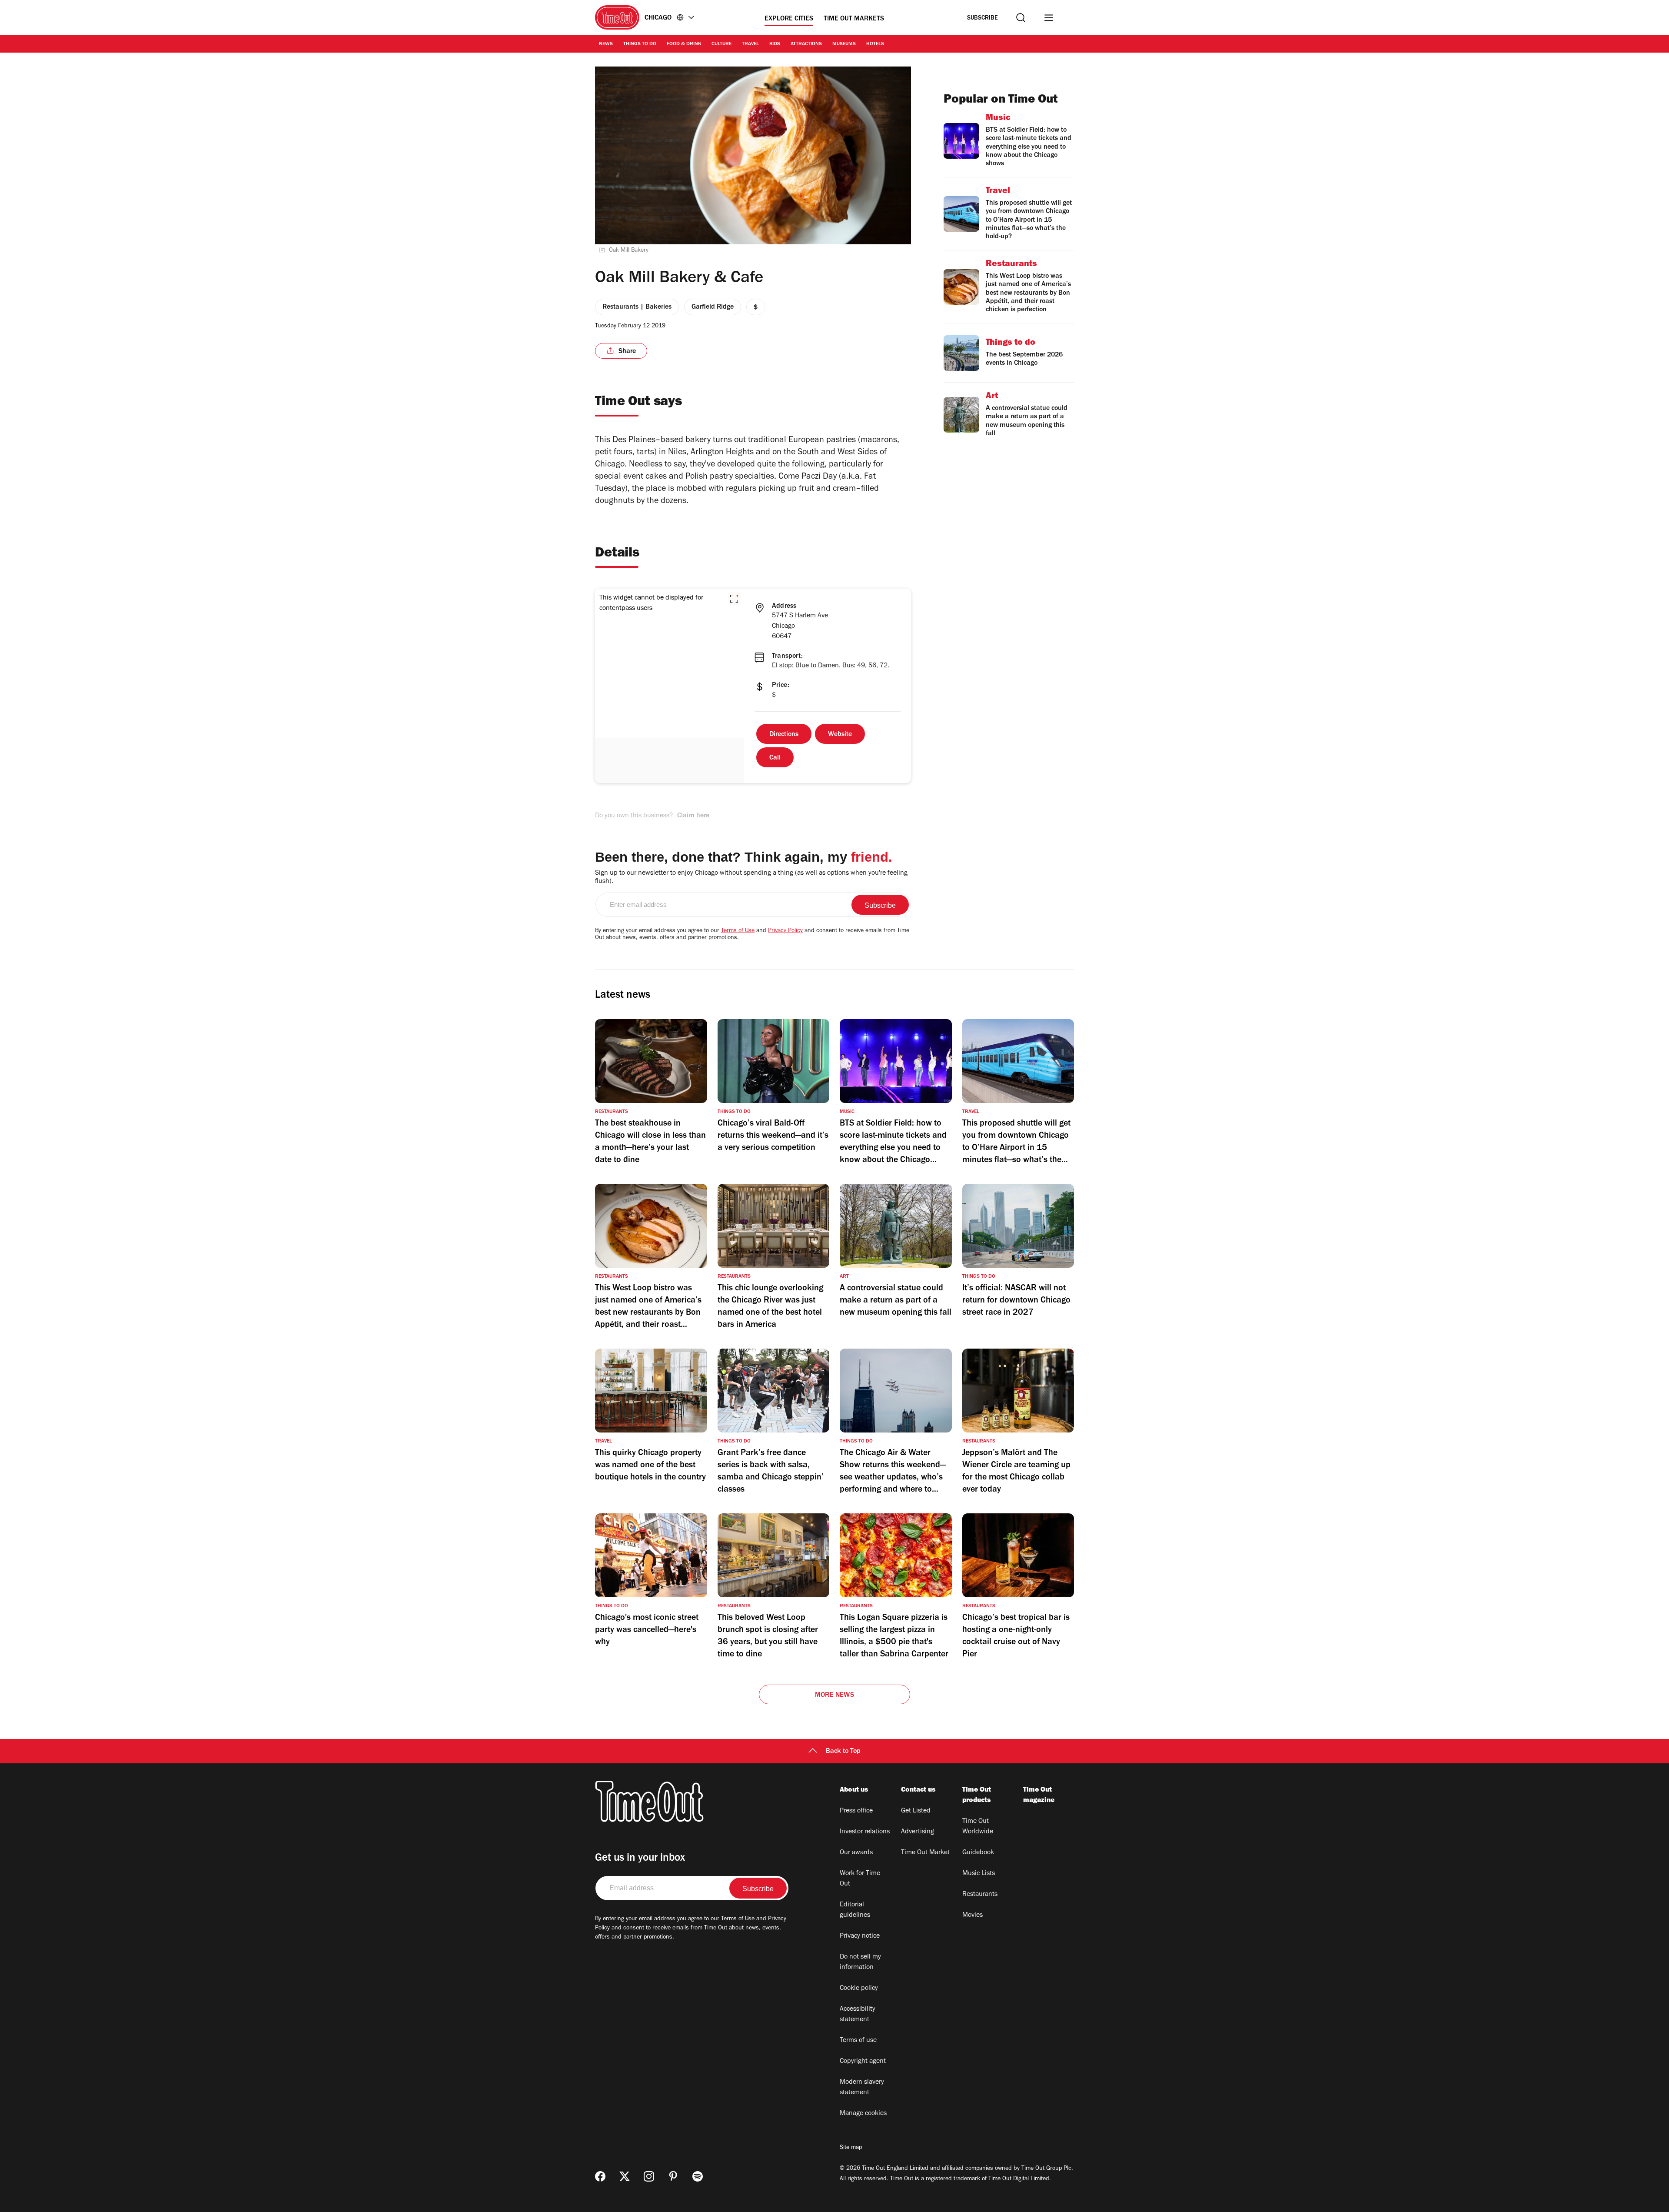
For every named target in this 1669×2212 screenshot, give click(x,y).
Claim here (693, 816)
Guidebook (978, 1853)
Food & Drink (684, 44)
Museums (844, 44)
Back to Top (843, 1752)
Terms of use (858, 2041)
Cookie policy (859, 1989)
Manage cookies (863, 2114)
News (606, 44)
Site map (851, 2148)
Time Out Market (925, 1853)
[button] (734, 599)
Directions (784, 735)
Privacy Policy (785, 931)
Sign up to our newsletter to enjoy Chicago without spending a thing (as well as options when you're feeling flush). (751, 878)
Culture (721, 44)
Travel (750, 44)
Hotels (875, 44)
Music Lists (979, 1874)
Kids (775, 44)
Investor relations (865, 1832)
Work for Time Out (860, 1879)
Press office (856, 1811)
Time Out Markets (854, 19)
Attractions (806, 44)
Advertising (918, 1832)
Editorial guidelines (855, 1910)
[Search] (1021, 18)
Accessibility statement (858, 2015)
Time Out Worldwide (978, 1827)
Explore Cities (789, 19)
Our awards (856, 1853)
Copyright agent (863, 2062)
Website (840, 735)
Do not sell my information (860, 1962)
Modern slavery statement (862, 2088)
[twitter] (625, 2176)
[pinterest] (673, 2176)
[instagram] (649, 2176)
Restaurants (980, 1895)
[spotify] (698, 2176)
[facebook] (600, 2176)
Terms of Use (738, 931)
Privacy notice (860, 1936)
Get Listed (916, 1811)
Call (775, 758)
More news (834, 1696)
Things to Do (640, 44)
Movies (972, 1916)
